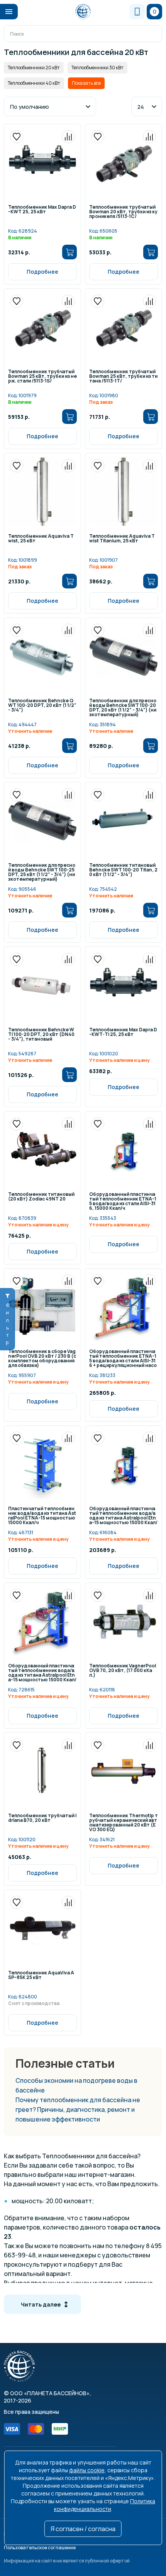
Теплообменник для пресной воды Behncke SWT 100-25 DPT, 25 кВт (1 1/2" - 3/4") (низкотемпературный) (42, 872)
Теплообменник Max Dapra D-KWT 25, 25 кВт (42, 210)
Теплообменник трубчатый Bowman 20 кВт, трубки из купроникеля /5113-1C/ (123, 212)
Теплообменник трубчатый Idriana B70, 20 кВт (42, 1818)
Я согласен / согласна (83, 2529)
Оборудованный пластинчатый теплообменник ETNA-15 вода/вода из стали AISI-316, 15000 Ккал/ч (123, 1201)
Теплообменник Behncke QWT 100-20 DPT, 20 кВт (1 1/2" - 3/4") (42, 706)
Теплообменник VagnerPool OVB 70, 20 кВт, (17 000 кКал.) (123, 1671)
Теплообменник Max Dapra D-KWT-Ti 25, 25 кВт (123, 1032)
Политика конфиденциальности (105, 2505)
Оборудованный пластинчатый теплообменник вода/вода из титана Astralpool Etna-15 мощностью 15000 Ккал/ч (123, 1516)
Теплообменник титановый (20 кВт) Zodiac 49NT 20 (41, 1197)
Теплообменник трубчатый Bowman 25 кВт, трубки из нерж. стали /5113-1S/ (42, 377)
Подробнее (42, 272)
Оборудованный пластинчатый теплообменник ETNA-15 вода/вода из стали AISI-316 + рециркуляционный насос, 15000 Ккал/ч (123, 1359)
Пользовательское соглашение (40, 2548)
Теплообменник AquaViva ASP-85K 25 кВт (41, 1976)
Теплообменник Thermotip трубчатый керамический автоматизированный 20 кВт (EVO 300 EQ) (124, 1823)
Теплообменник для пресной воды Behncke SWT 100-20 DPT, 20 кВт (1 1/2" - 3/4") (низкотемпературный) (123, 708)
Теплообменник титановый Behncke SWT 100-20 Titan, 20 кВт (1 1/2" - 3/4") (123, 870)
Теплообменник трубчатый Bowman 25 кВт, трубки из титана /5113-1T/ (123, 377)
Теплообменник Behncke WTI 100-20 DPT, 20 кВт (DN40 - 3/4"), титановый (41, 1035)
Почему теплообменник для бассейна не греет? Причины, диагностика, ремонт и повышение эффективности (78, 2110)
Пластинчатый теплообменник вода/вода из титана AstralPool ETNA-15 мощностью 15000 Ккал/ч (42, 1516)
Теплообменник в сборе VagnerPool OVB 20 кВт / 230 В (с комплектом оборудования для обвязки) (42, 1359)
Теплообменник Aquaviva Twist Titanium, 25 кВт (122, 539)
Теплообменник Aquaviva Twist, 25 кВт (41, 539)
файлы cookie (87, 2470)
